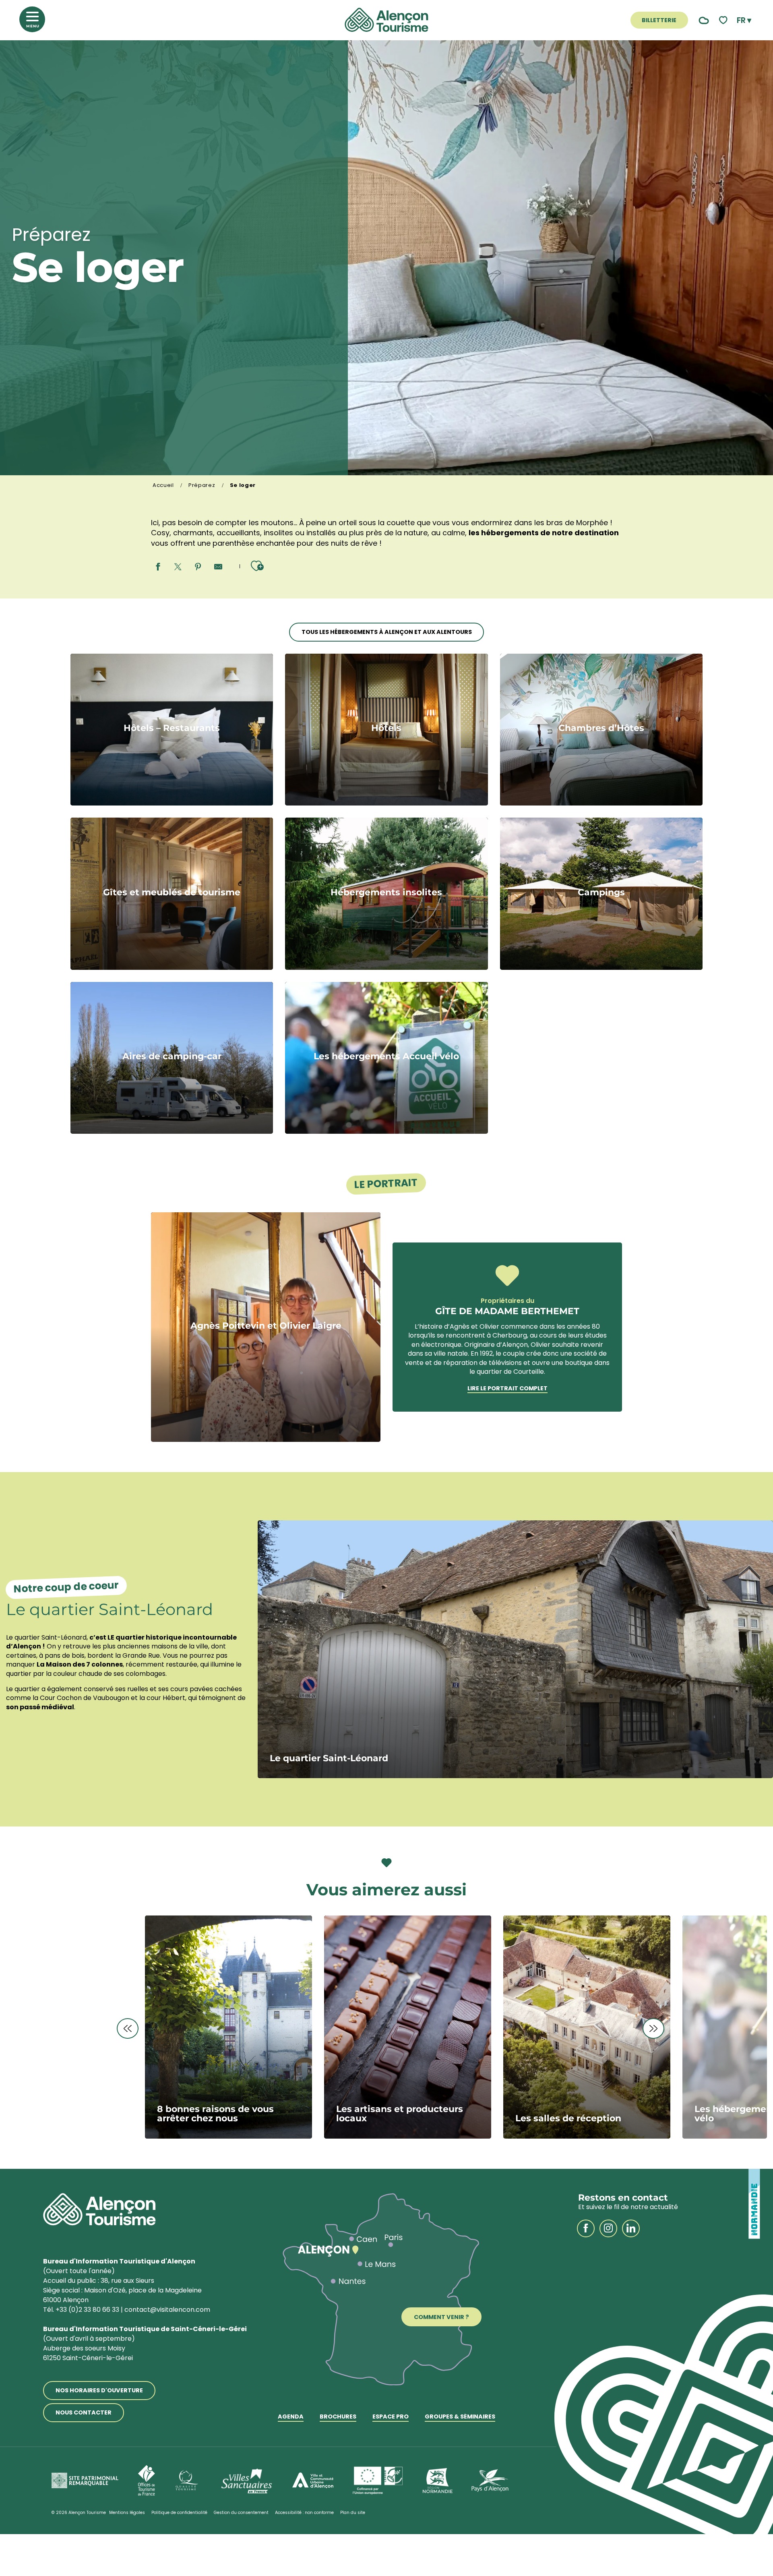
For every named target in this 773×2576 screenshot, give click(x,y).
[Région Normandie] (438, 2481)
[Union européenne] (378, 2481)
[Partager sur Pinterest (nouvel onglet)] (198, 567)
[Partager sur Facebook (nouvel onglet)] (158, 567)
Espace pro (391, 2417)
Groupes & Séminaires (460, 2417)
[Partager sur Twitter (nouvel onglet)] (178, 567)
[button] (744, 20)
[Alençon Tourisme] (386, 20)
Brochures (338, 2417)
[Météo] (702, 20)
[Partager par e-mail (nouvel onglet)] (218, 567)
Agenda (291, 2417)
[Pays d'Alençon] (490, 2481)
